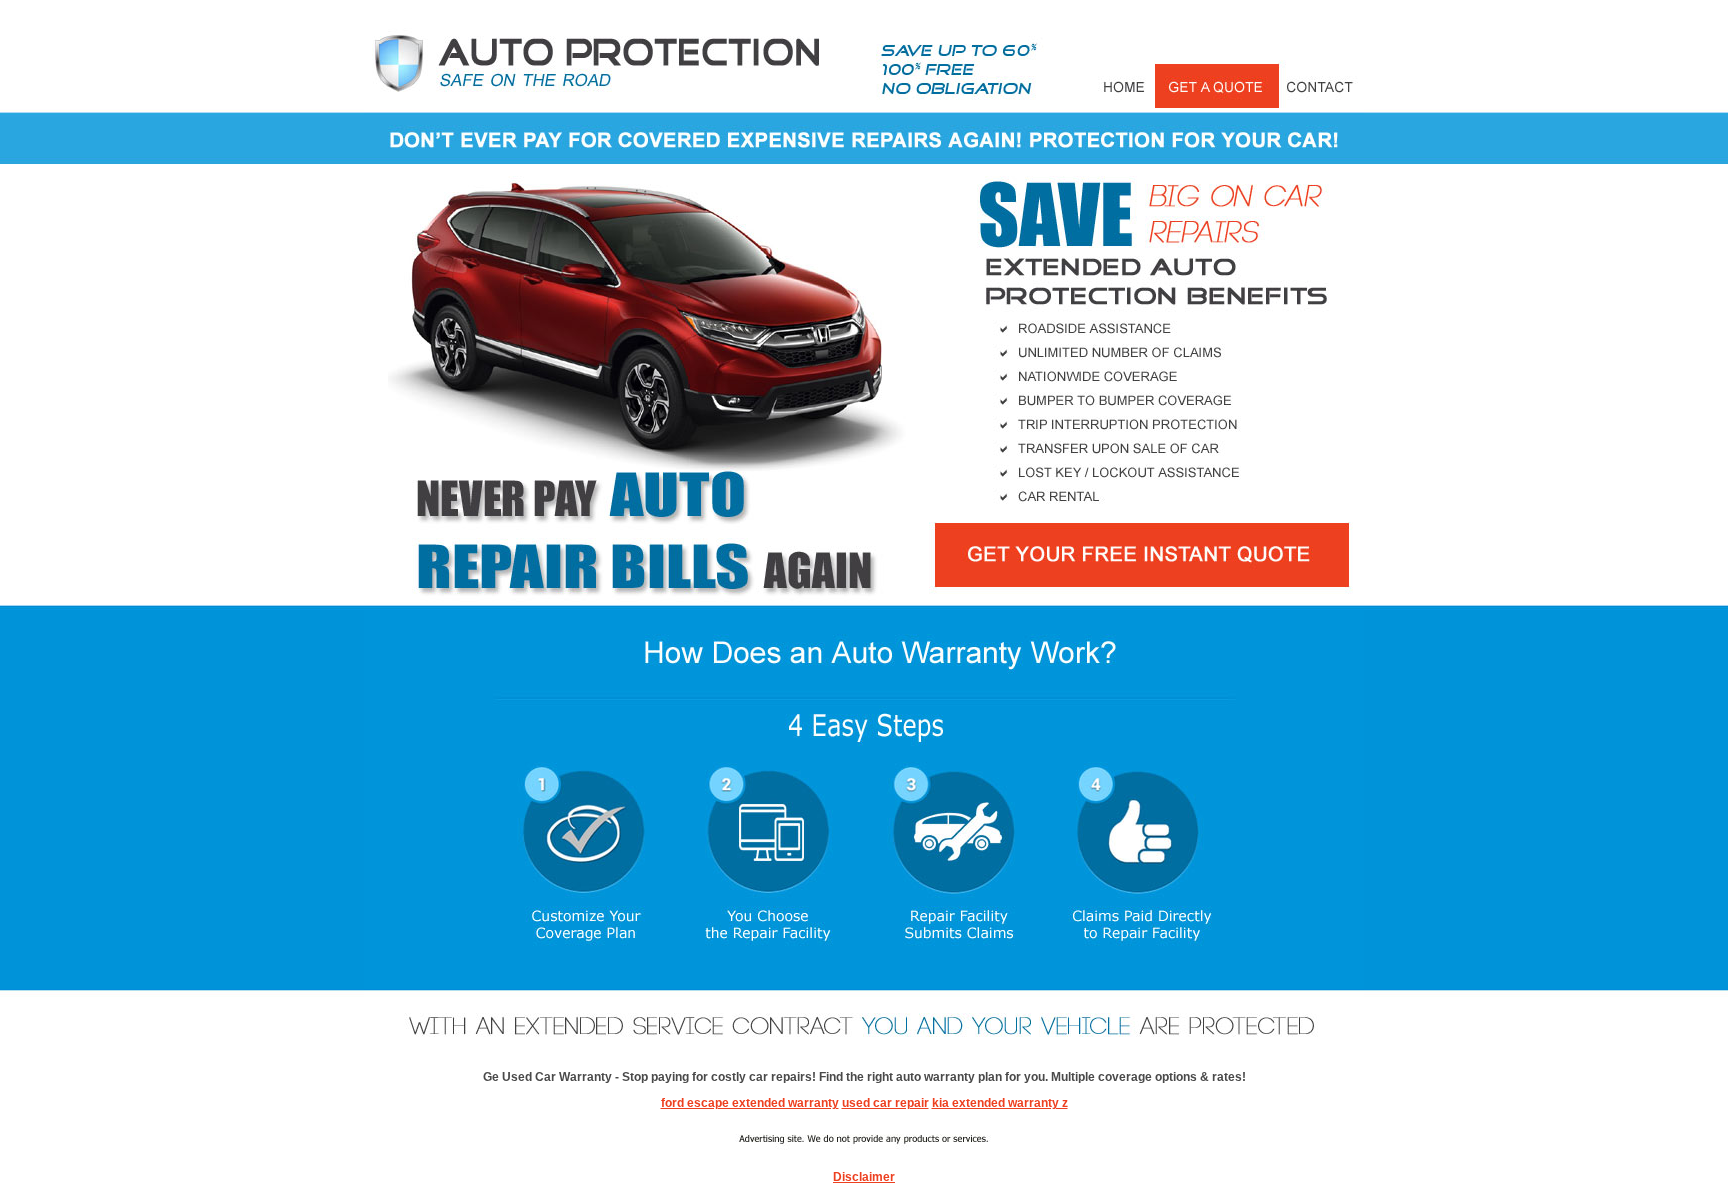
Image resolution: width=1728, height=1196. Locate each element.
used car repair (885, 1103)
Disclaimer (864, 1177)
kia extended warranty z (1000, 1103)
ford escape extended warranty (750, 1103)
